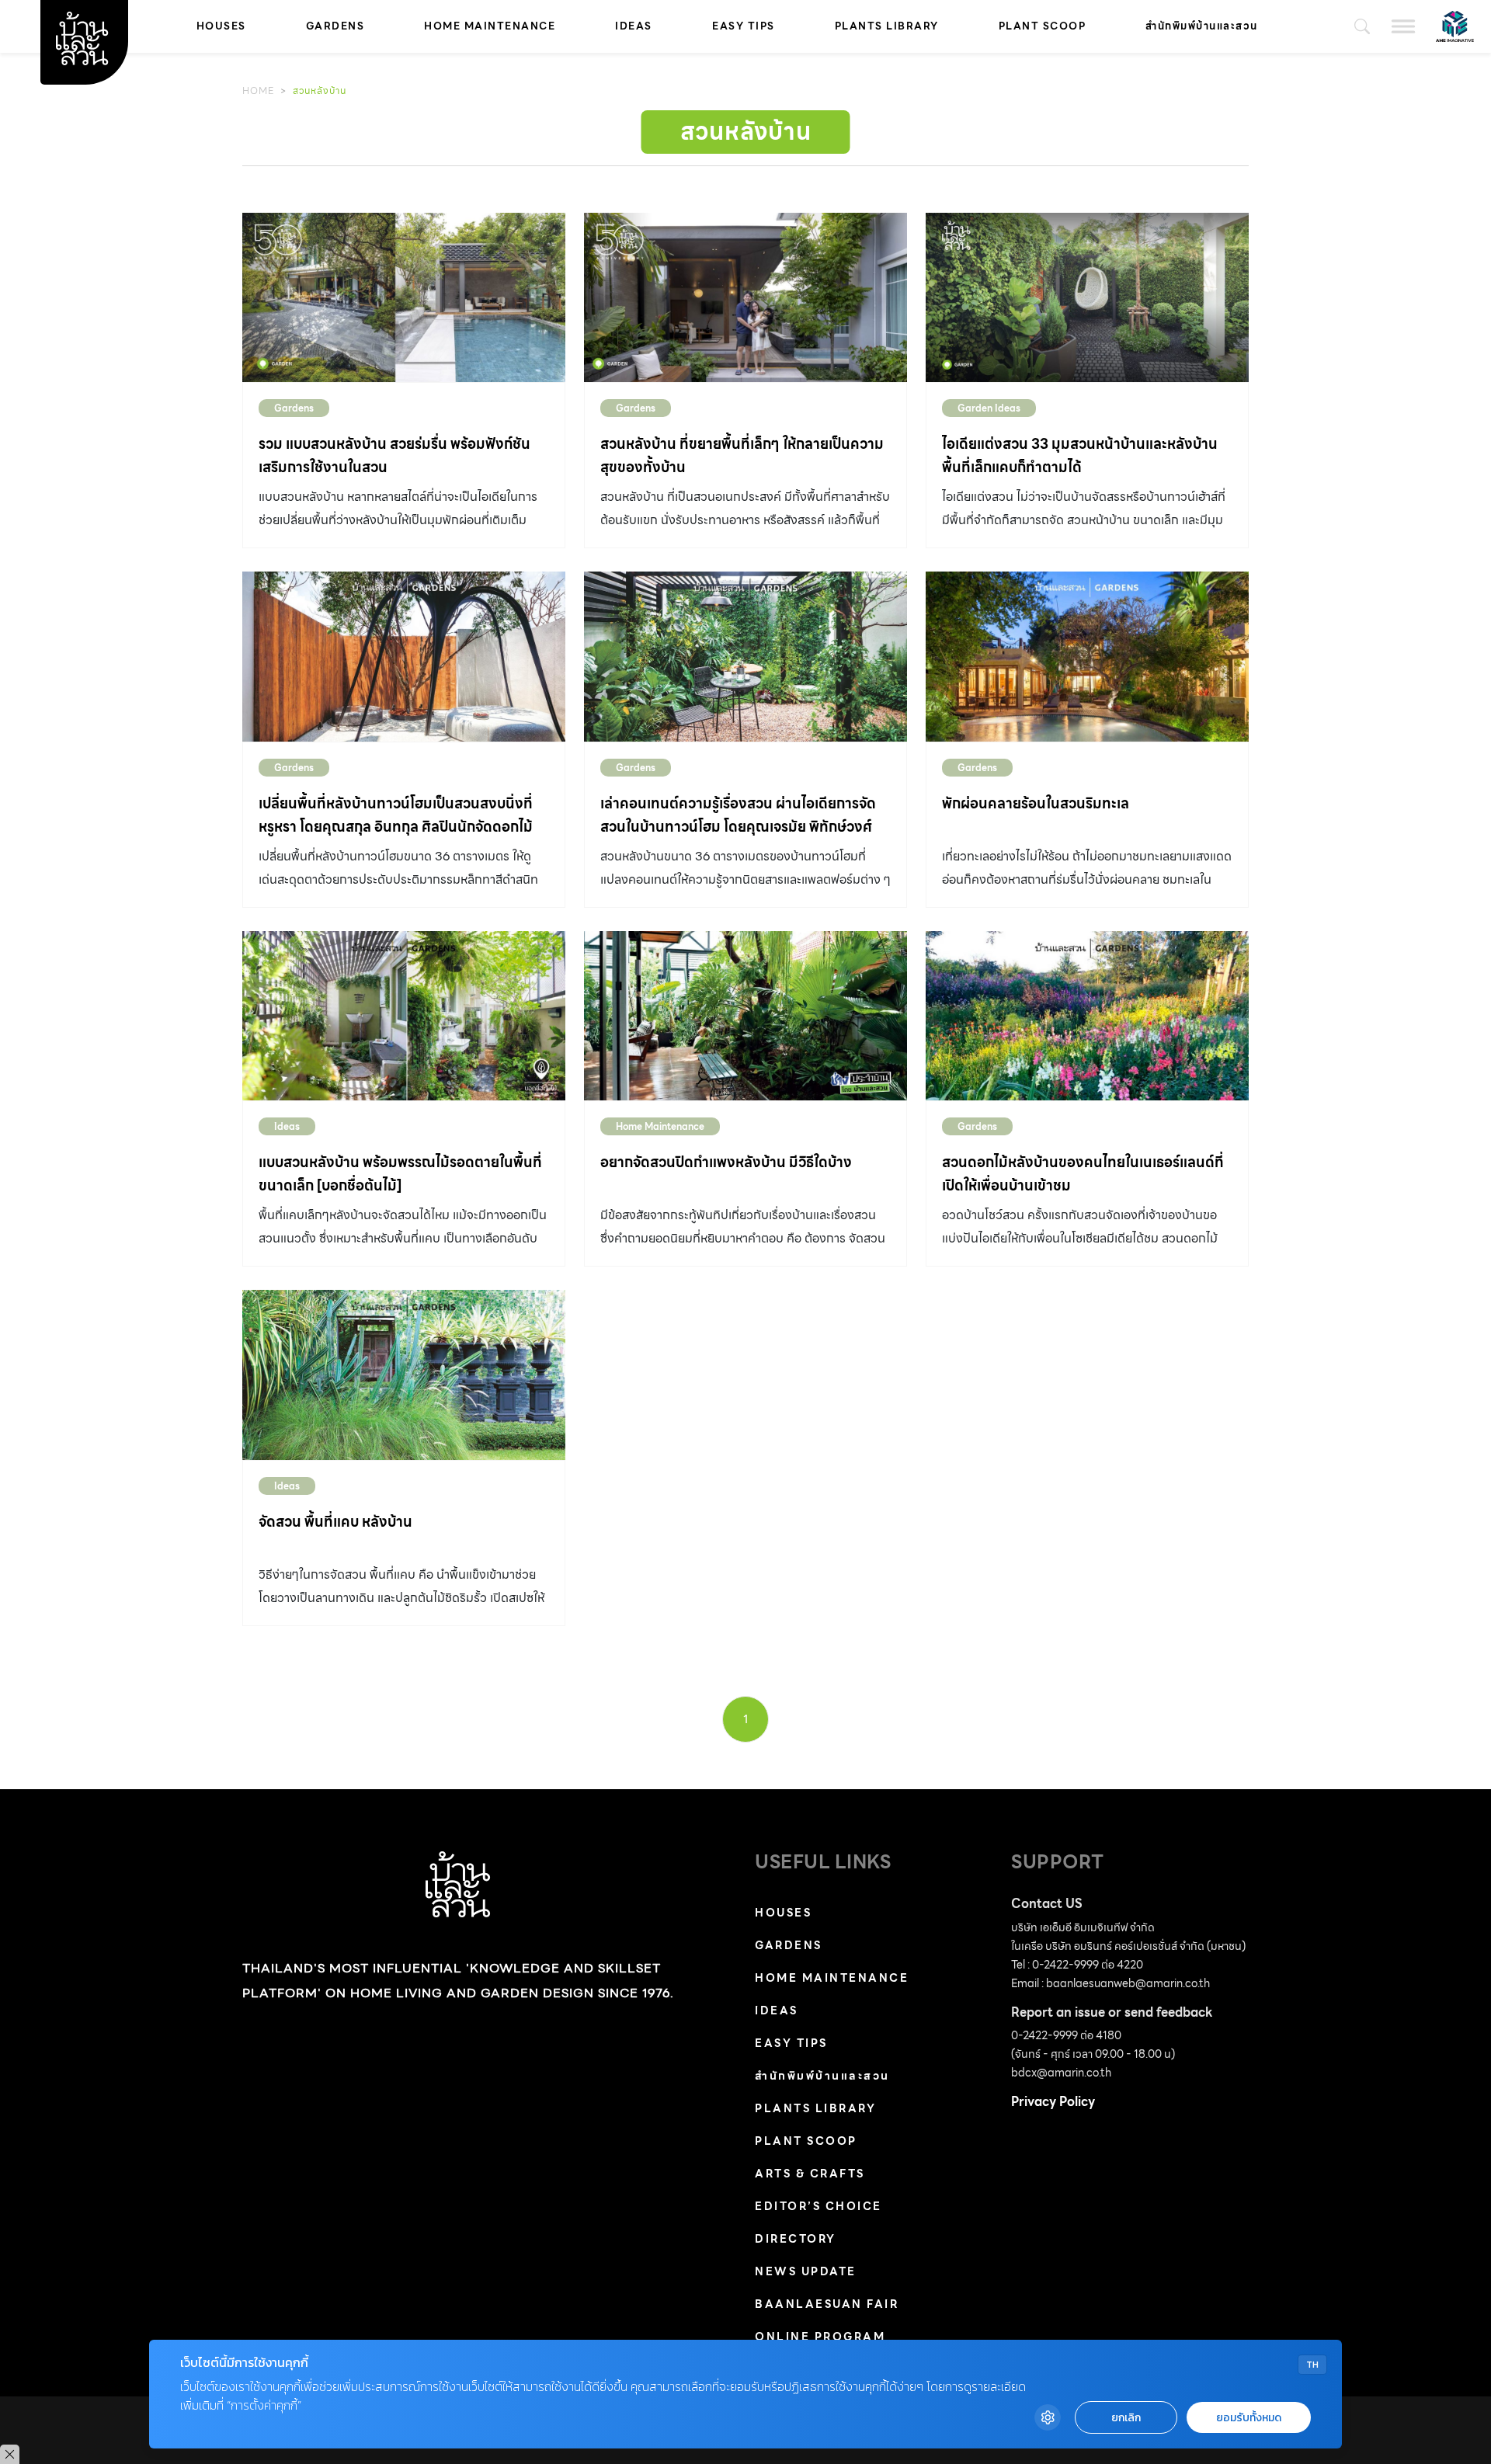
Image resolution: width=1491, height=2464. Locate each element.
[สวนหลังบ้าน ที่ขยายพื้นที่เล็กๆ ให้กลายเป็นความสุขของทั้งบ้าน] (745, 297)
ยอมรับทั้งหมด (1249, 2418)
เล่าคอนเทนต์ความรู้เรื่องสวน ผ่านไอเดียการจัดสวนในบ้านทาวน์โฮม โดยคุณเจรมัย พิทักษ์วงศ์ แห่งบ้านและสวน (738, 827)
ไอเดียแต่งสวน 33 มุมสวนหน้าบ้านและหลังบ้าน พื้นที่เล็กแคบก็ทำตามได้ (1080, 455)
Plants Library (887, 26)
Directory (796, 2239)
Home (258, 90)
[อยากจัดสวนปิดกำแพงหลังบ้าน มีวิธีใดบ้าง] (745, 1016)
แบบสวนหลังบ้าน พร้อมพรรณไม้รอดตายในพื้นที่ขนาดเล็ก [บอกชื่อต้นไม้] (400, 1174)
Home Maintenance (490, 26)
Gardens (335, 26)
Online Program (820, 2337)
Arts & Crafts (810, 2174)
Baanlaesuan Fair (827, 2304)
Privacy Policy (1053, 2102)
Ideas (634, 26)
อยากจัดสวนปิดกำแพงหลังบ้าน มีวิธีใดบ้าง (726, 1162)
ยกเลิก (1126, 2418)
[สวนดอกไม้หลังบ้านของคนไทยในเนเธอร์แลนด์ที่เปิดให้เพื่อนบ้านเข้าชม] (1087, 1016)
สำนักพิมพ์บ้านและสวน (1202, 26)
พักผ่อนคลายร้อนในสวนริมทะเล (1036, 803)
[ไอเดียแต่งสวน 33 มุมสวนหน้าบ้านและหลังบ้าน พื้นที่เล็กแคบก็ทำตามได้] (1087, 297)
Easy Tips (744, 26)
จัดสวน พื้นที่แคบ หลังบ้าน (335, 1522)
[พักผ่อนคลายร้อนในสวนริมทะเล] (1087, 656)
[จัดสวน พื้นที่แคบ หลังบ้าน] (404, 1374)
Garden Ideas (989, 408)
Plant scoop (1043, 26)
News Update (806, 2271)
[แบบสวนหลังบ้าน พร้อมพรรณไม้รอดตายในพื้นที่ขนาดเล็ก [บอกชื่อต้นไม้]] (404, 1016)
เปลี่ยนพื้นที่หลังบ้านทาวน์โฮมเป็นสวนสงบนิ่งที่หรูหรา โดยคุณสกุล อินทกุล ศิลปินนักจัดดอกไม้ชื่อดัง (396, 827)
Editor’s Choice (818, 2206)
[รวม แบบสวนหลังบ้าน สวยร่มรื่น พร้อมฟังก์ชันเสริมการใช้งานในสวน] (404, 297)
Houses (221, 26)
